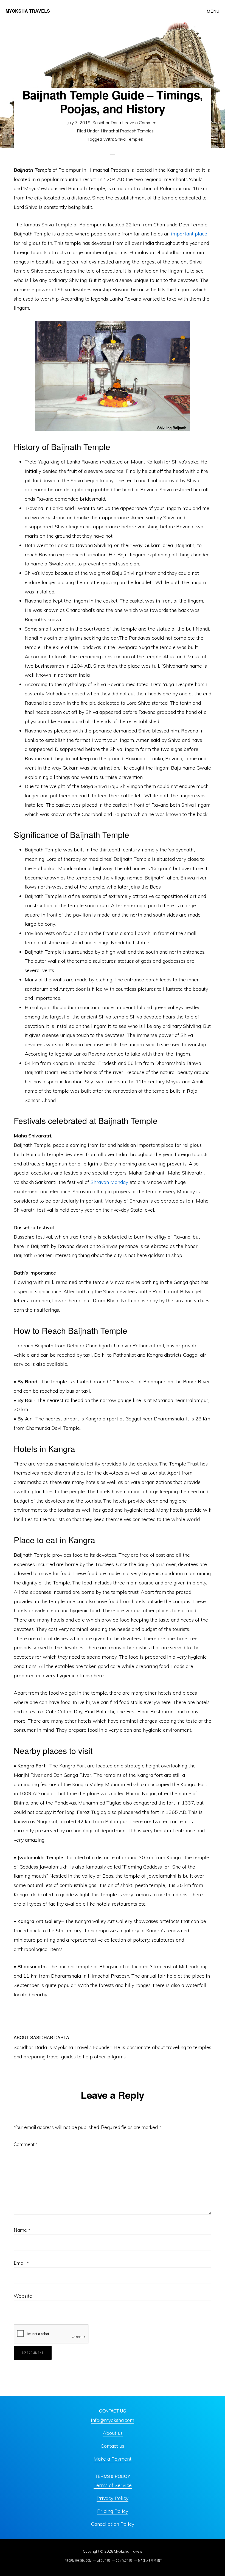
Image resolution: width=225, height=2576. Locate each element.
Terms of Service (113, 2485)
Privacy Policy (113, 2498)
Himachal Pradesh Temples (127, 131)
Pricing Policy (113, 2511)
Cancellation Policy (113, 2524)
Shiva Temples (129, 139)
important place (189, 234)
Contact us (113, 2446)
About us (113, 2433)
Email (21, 2263)
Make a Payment (113, 2459)
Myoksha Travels (28, 11)
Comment (26, 2144)
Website (23, 2296)
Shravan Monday (109, 1182)
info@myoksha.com (113, 2420)
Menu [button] (213, 11)
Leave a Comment (140, 123)
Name (22, 2230)
